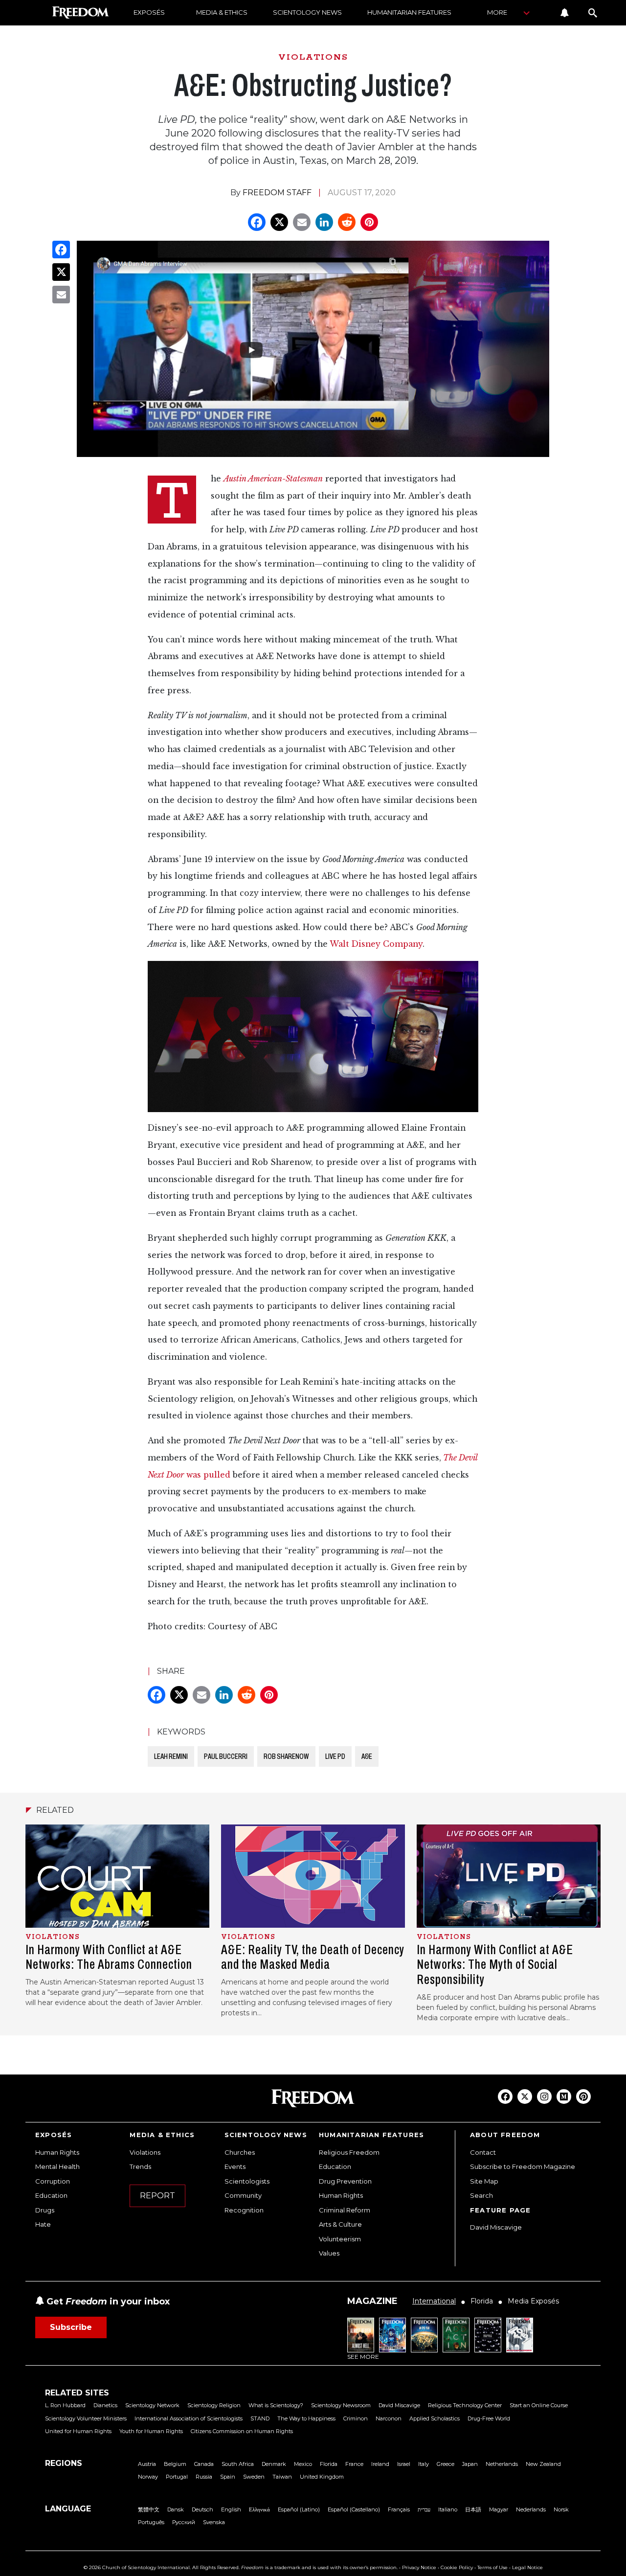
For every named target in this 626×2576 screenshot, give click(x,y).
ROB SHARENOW (286, 1756)
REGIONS (64, 2463)
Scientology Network (152, 2405)
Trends (140, 2166)
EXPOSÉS (149, 12)
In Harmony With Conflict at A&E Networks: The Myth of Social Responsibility (495, 1965)
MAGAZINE (372, 2301)
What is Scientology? (276, 2405)
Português (151, 2522)
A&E (367, 1756)
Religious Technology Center (465, 2405)
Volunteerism (340, 2239)
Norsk (561, 2509)
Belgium (175, 2464)
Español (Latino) (299, 2509)
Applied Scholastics (435, 2418)
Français (399, 2509)
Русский (184, 2522)
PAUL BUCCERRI (226, 1756)
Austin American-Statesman (273, 479)
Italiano (448, 2509)
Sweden (254, 2477)
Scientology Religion (214, 2405)
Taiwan (282, 2477)
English (231, 2509)
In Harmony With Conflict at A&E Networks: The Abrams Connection (109, 1957)
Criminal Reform (345, 2210)
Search (481, 2195)
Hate (43, 2224)
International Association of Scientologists (189, 2418)
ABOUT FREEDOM (505, 2135)
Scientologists (247, 2181)
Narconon (389, 2418)
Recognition (244, 2210)
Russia (204, 2477)
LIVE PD (335, 1756)
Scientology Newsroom (341, 2405)
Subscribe (71, 2327)
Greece (446, 2464)
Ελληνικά (259, 2509)
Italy (424, 2464)
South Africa (238, 2464)
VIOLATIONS (313, 57)
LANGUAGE (68, 2509)
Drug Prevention (345, 2181)
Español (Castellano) (354, 2509)
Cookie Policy (457, 2567)
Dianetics (105, 2405)
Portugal (177, 2477)
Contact (483, 2152)
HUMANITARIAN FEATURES (409, 12)
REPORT (157, 2196)
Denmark (274, 2464)
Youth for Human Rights (151, 2431)
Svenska (214, 2522)
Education (51, 2195)
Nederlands (531, 2509)
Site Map (484, 2181)
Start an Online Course (539, 2405)
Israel (404, 2464)
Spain (228, 2477)
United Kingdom (322, 2477)
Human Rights (57, 2152)
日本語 (473, 2509)
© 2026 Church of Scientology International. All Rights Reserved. (162, 2567)
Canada (204, 2464)
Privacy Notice (419, 2567)
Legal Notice (527, 2567)
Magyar (499, 2509)
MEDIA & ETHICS (222, 12)
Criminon (356, 2418)
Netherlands (502, 2464)
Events (235, 2166)
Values (329, 2253)
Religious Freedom (349, 2152)
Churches (240, 2152)
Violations (145, 2152)
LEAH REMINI (171, 1756)
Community (243, 2195)
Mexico (303, 2464)
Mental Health (57, 2166)
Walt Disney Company (376, 944)
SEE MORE (363, 2357)
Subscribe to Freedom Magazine (523, 2166)
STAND (260, 2418)
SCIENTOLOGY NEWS (307, 12)
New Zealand (543, 2464)
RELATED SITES (77, 2393)
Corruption (53, 2181)
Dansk (176, 2509)
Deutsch (202, 2509)
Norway (148, 2477)
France (354, 2464)
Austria (147, 2464)
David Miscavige (496, 2227)
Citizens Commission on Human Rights (242, 2431)
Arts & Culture (340, 2224)
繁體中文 (149, 2509)
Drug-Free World (489, 2418)
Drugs (45, 2210)
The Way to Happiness (306, 2418)
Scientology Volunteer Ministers (86, 2418)
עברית (424, 2509)
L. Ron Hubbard (65, 2405)
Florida (329, 2464)
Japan (470, 2464)
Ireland (380, 2464)
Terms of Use (492, 2567)
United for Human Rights (78, 2431)
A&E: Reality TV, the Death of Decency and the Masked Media (313, 1957)
